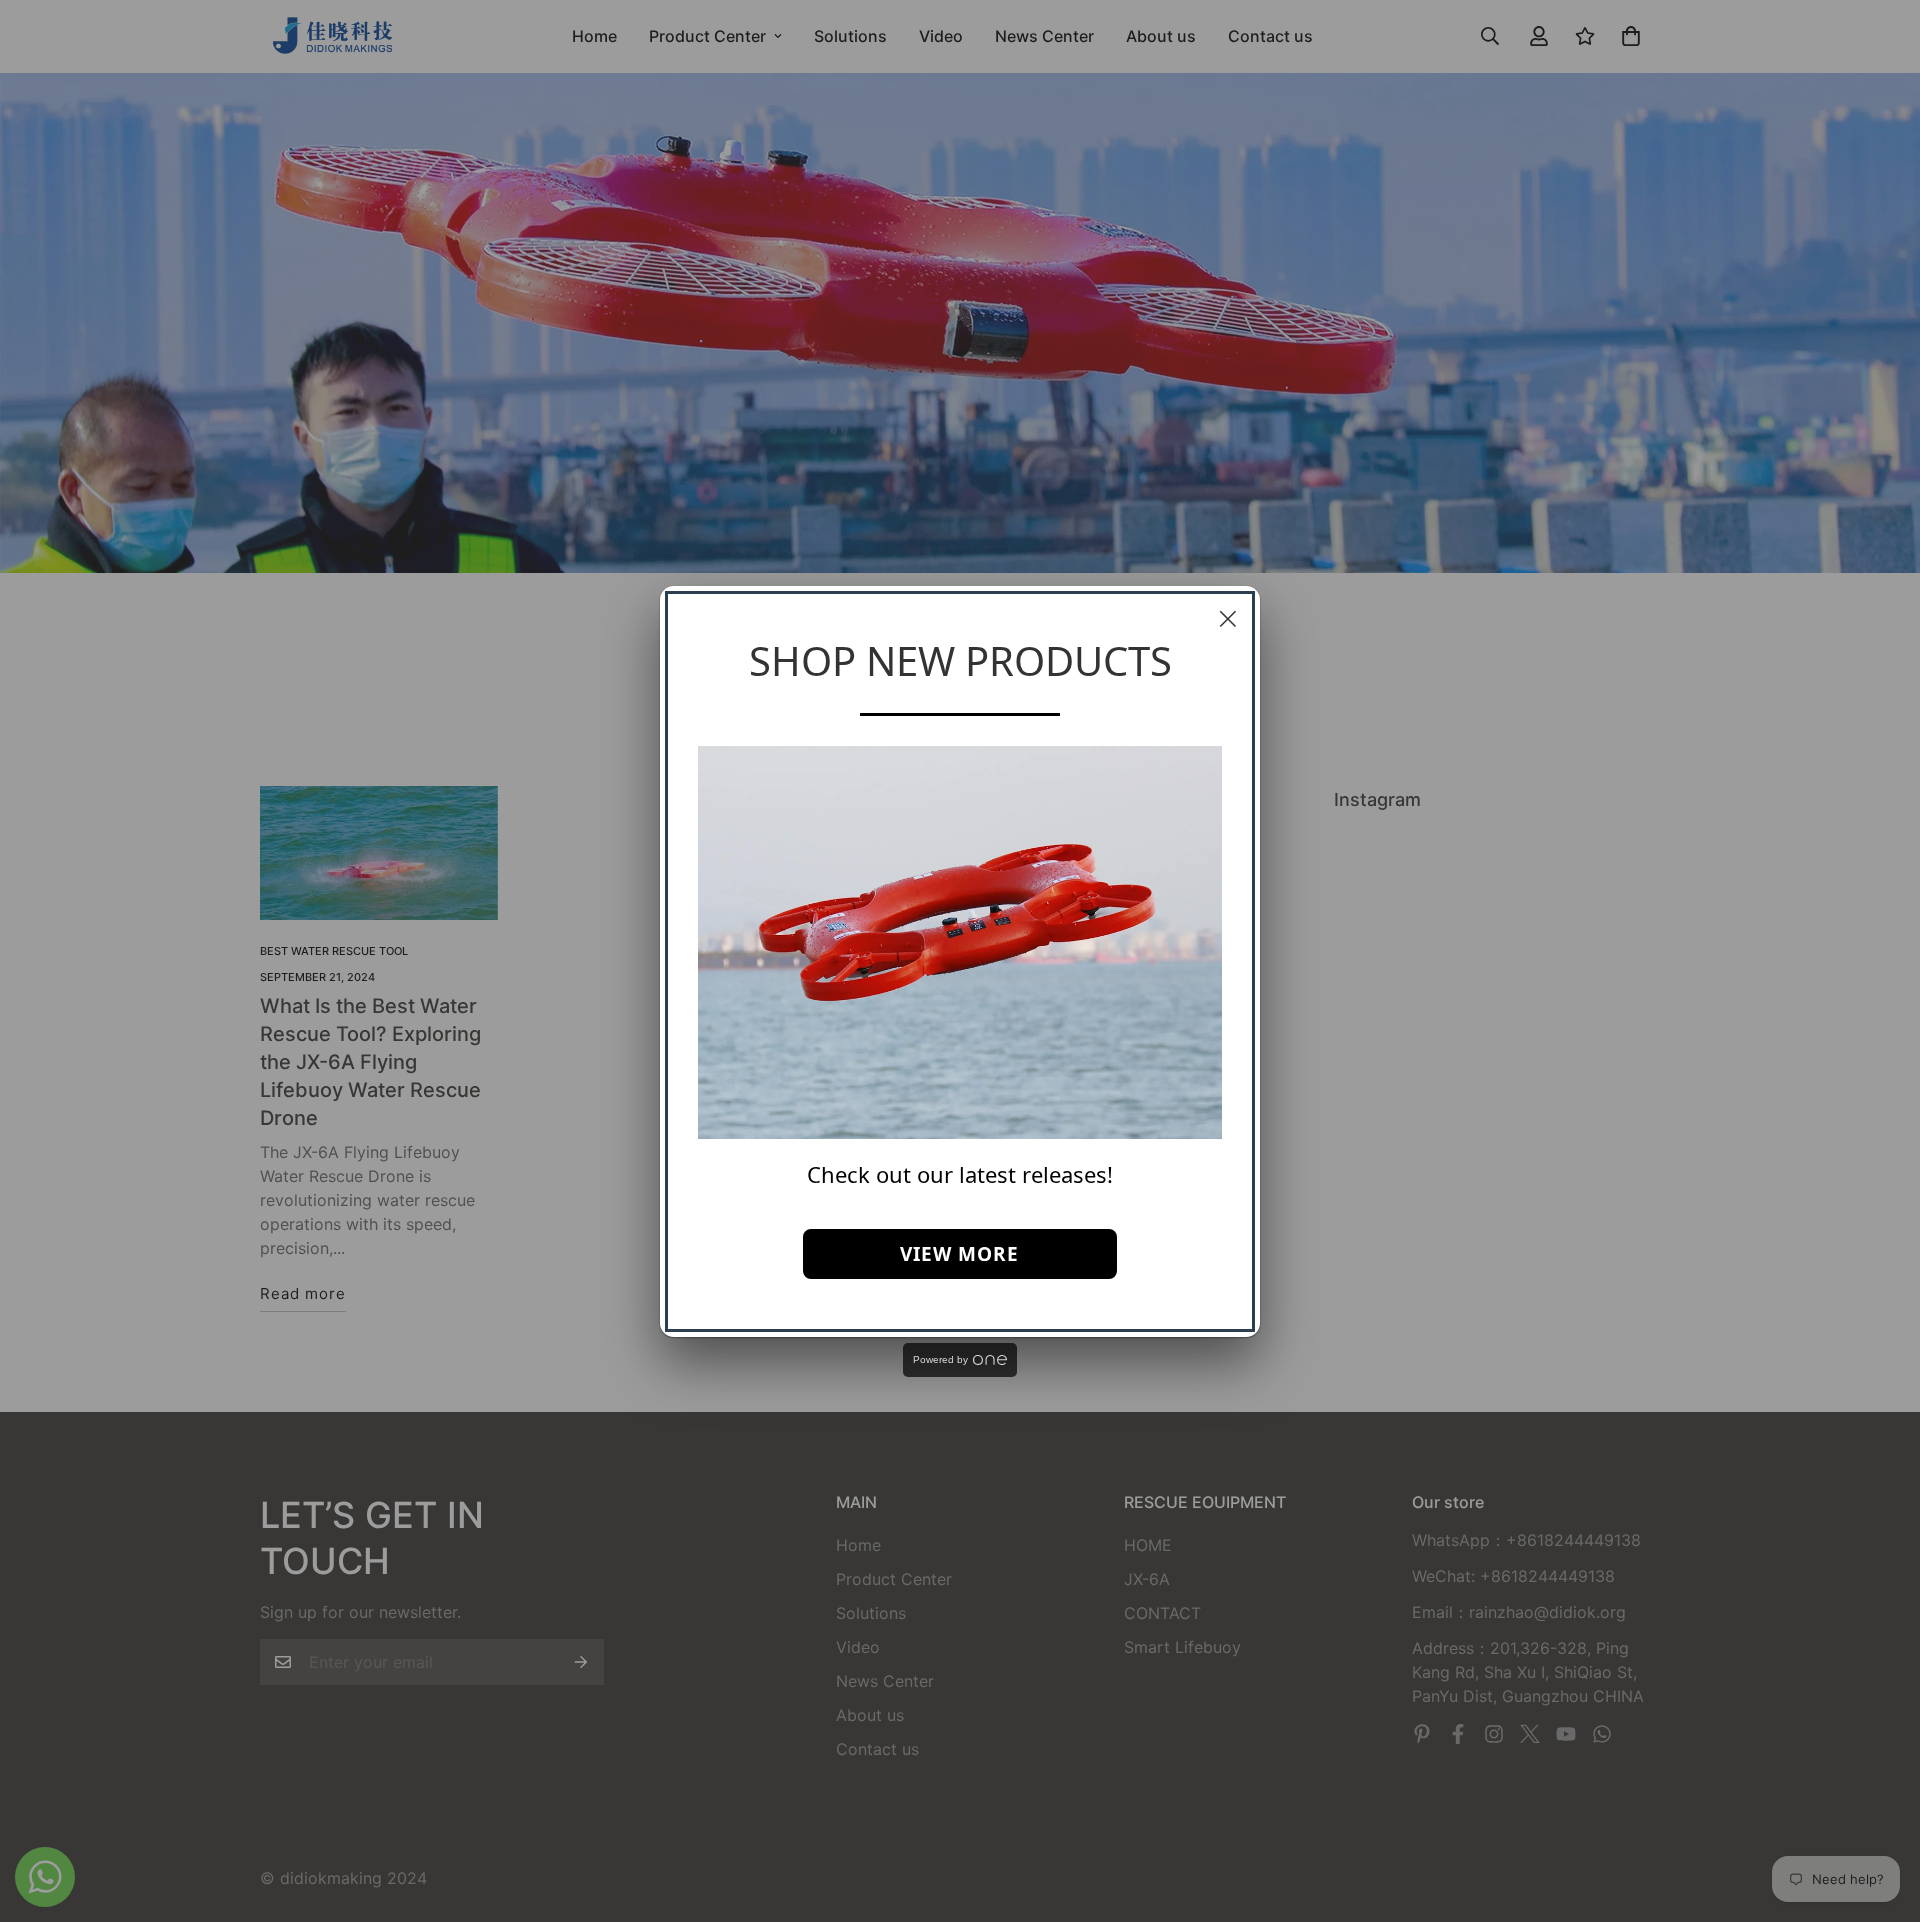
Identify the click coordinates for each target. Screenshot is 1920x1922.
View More (959, 1254)
